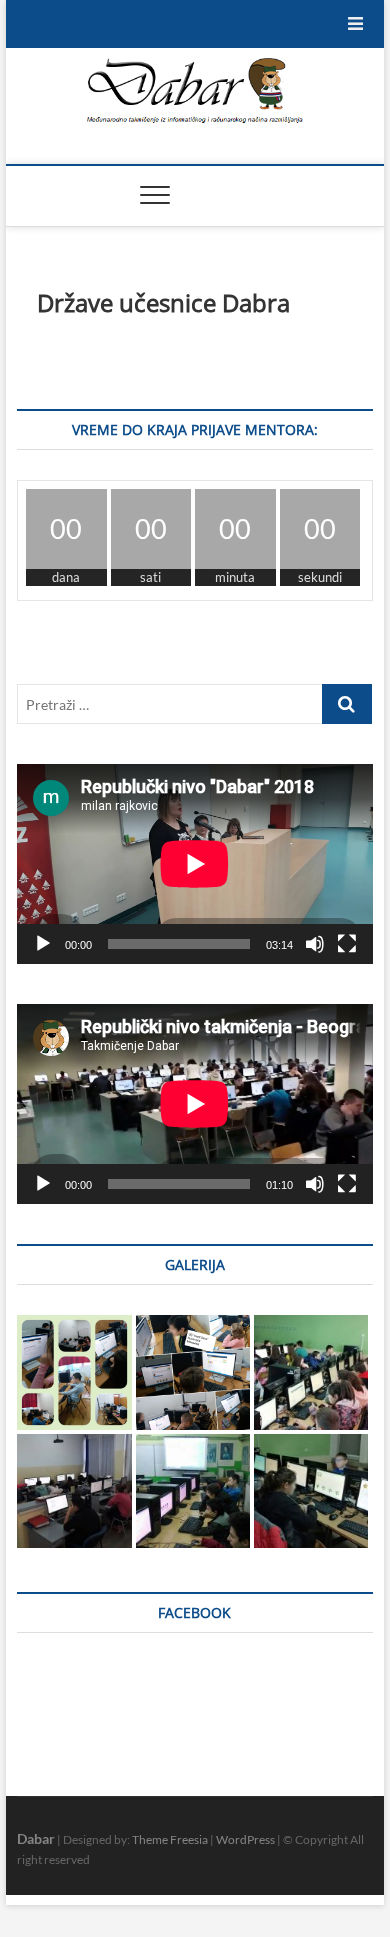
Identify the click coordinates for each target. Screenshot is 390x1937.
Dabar (36, 1838)
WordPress (245, 1839)
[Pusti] (43, 944)
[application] (195, 864)
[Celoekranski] (347, 944)
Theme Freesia (170, 1839)
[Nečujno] (315, 944)
